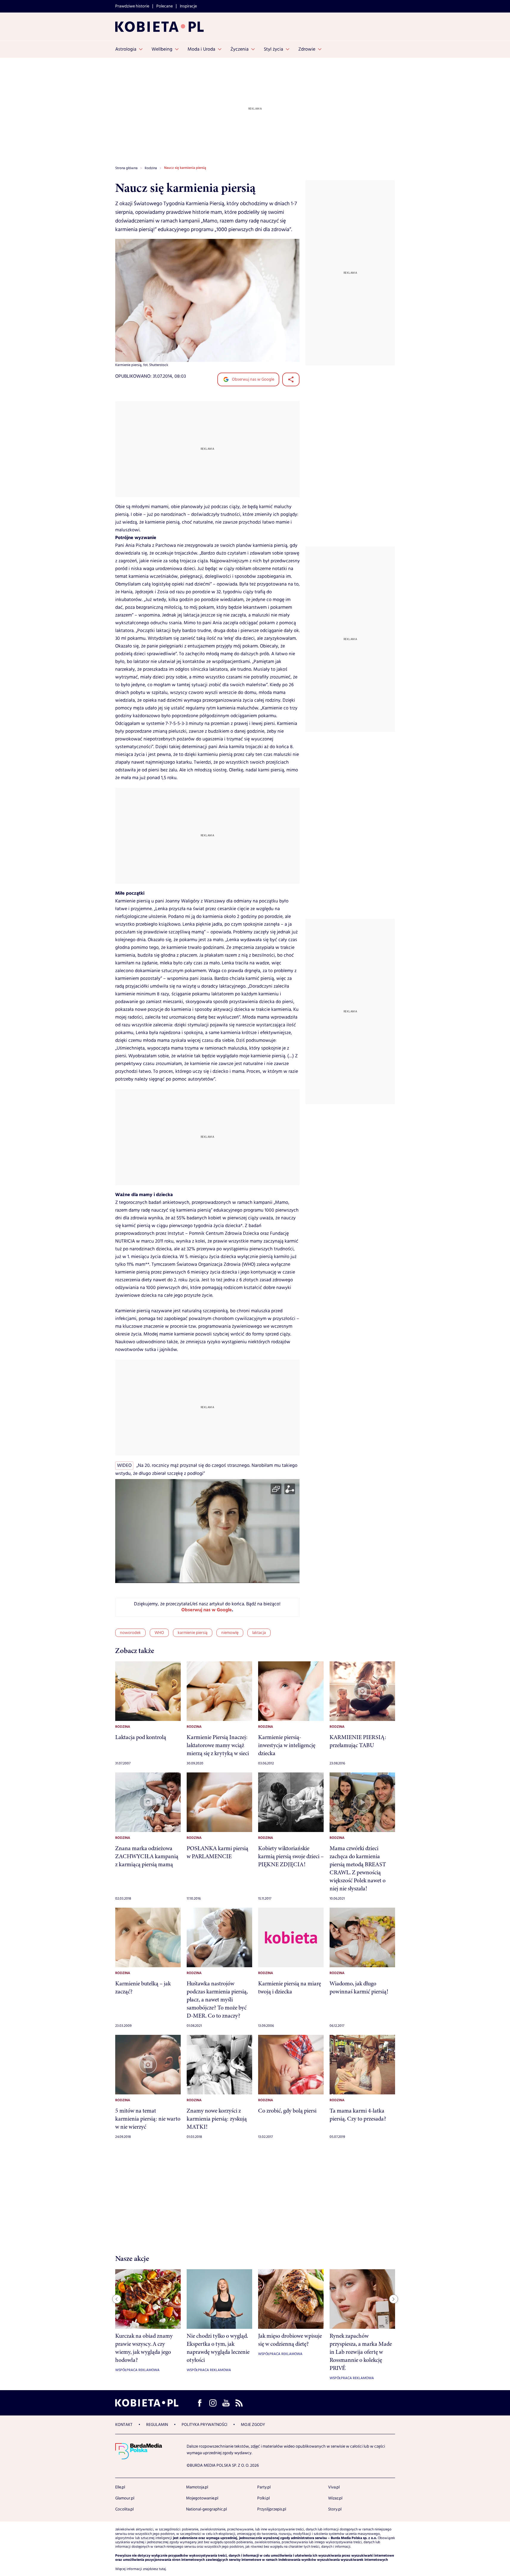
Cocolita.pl (124, 2509)
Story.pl (335, 2509)
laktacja (259, 1633)
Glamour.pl (125, 2498)
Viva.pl (334, 2487)
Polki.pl (263, 2498)
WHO (159, 1633)
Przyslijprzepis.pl (272, 2509)
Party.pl (264, 2487)
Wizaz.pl (335, 2498)
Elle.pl (120, 2487)
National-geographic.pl (206, 2509)
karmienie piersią (193, 1633)
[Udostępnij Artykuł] (291, 379)
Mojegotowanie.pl (202, 2498)
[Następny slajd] (394, 2299)
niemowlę (230, 1633)
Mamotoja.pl (197, 2487)
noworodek (130, 1633)
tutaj (162, 2569)
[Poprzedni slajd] (117, 2299)
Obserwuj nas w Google (253, 379)
